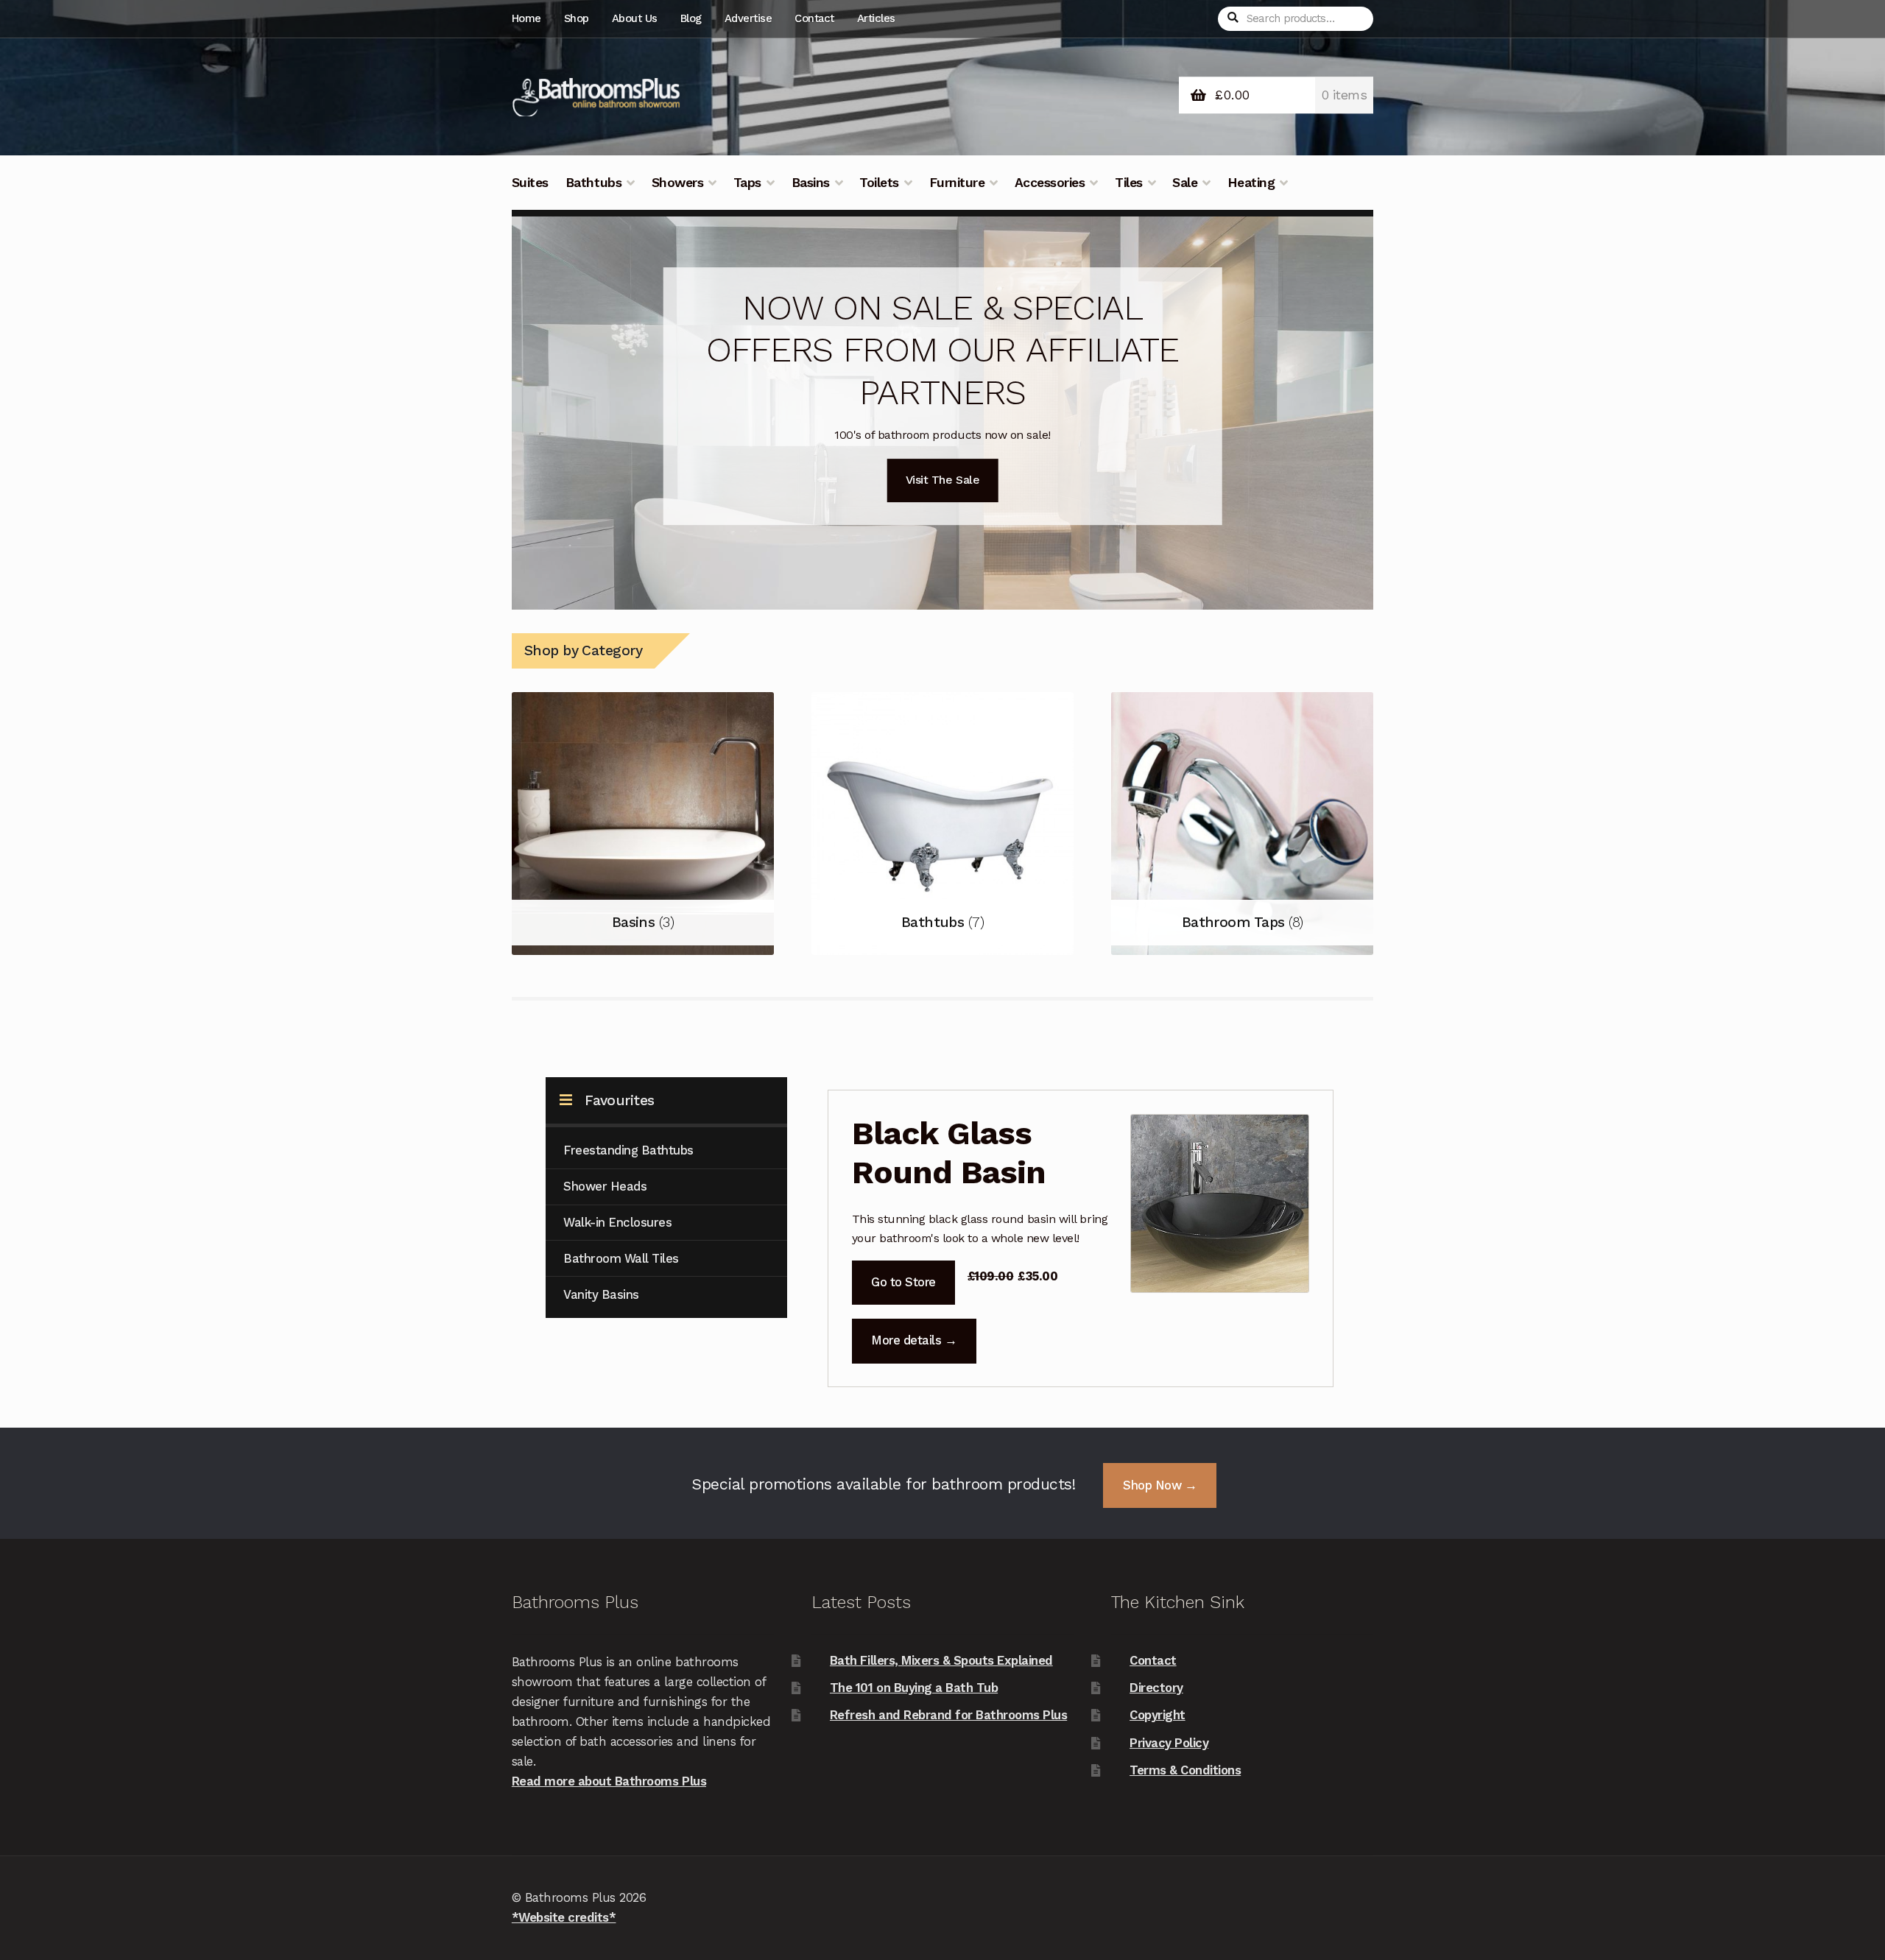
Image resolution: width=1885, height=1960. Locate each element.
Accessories (1050, 183)
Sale (1185, 183)
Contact (814, 18)
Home (526, 18)
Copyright (1158, 1715)
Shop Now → (1160, 1485)
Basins (811, 183)
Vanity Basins (601, 1294)
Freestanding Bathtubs (628, 1150)
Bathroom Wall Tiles (621, 1258)
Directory (1156, 1688)
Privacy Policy (1169, 1743)
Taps (747, 183)
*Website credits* (564, 1917)
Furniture (957, 183)
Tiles (1129, 183)
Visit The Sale (942, 480)
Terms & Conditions (1185, 1770)
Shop (577, 18)
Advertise (748, 18)
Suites (530, 183)
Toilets (879, 183)
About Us (635, 18)
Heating (1251, 183)
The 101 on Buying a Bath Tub (914, 1688)
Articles (876, 18)
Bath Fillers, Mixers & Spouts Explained (941, 1660)
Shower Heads (605, 1186)
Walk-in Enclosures (617, 1222)
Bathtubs (593, 183)
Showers (678, 183)
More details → (914, 1340)
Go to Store (903, 1282)
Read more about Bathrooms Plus (609, 1781)
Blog (691, 18)
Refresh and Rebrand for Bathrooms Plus (948, 1715)
